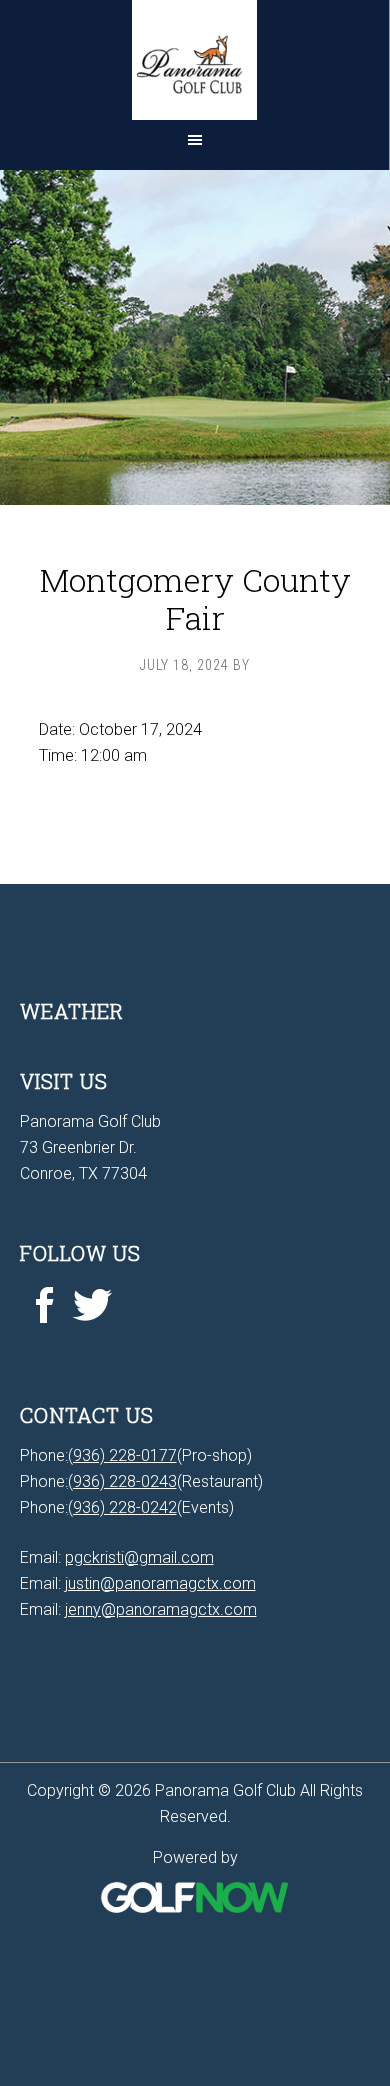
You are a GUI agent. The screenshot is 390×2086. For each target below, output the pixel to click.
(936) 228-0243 (122, 1481)
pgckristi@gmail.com (139, 1557)
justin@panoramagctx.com (160, 1583)
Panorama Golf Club (194, 60)
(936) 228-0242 (122, 1507)
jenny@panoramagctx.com (161, 1609)
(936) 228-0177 (122, 1455)
